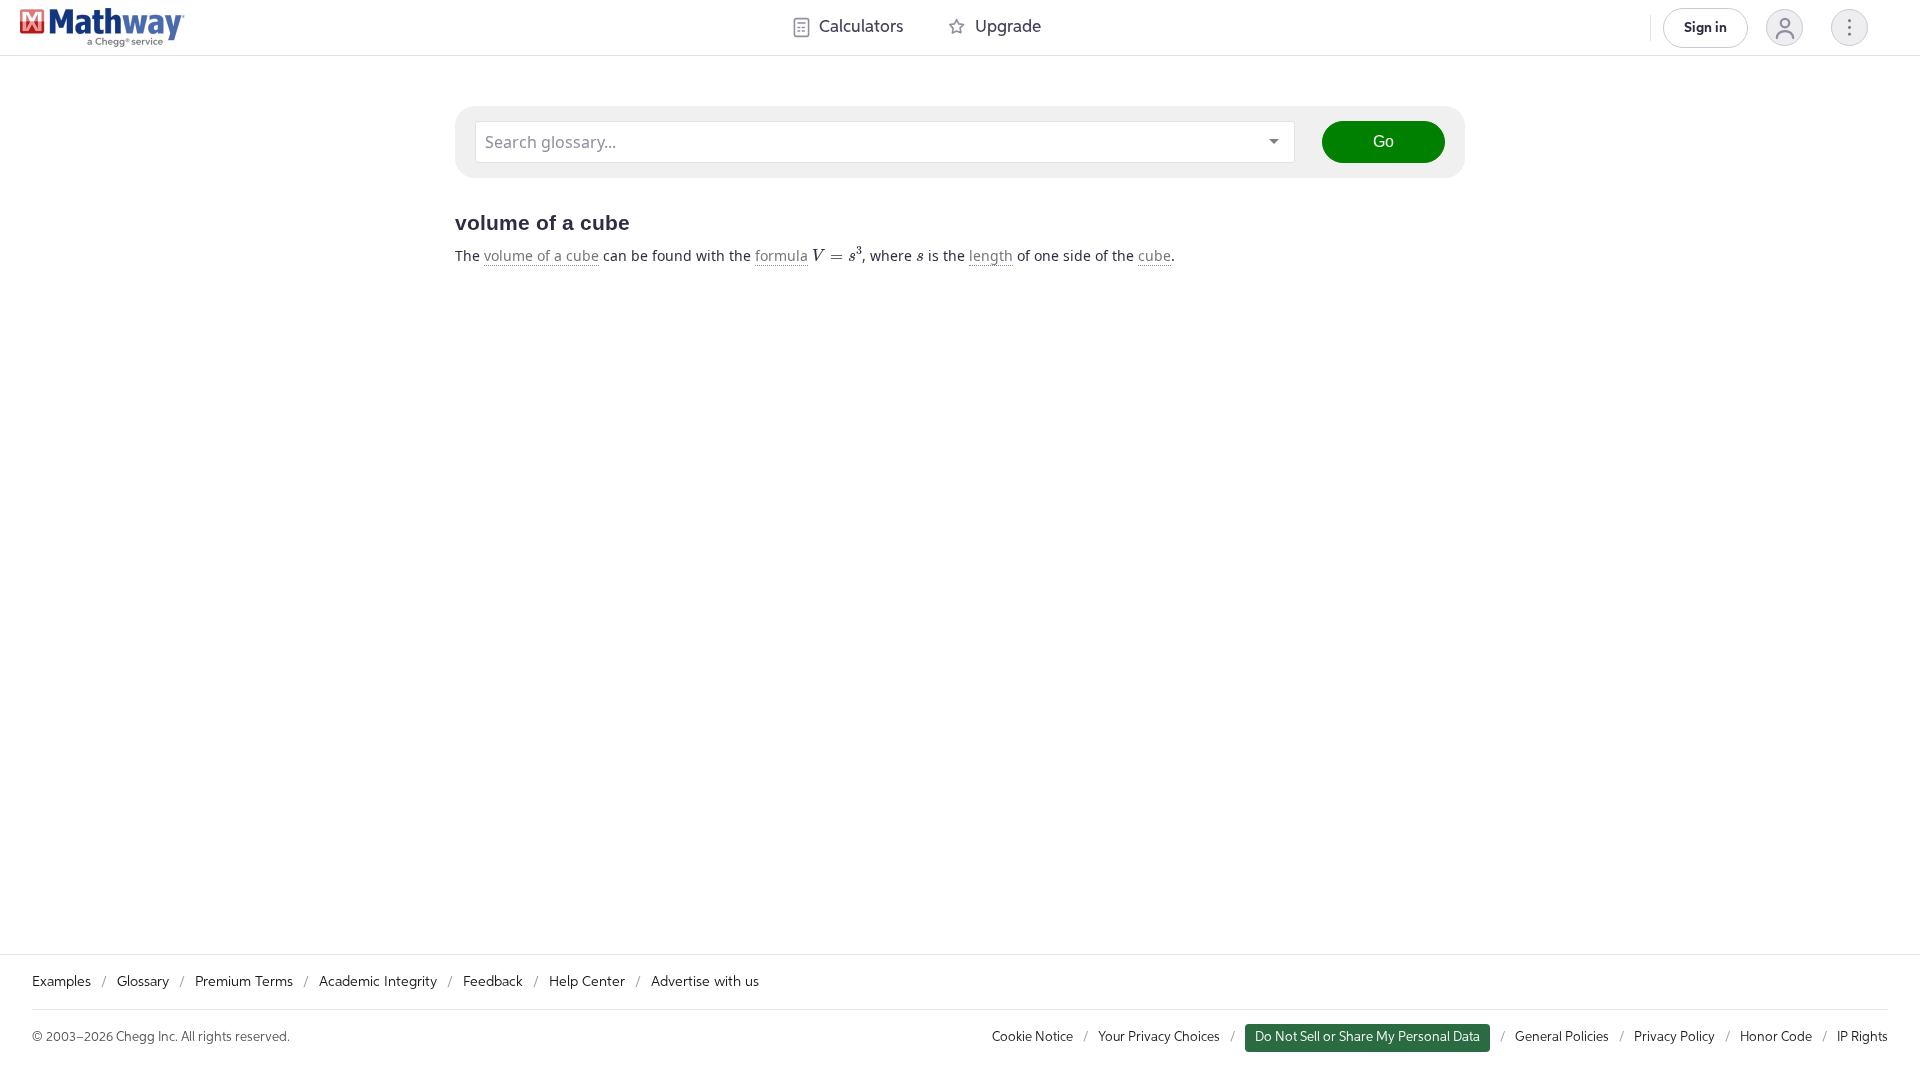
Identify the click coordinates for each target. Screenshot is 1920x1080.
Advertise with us (705, 982)
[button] (1784, 27)
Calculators (861, 27)
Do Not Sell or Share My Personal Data (1367, 1037)
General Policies (1562, 1037)
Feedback (493, 982)
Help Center (587, 982)
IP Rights (1862, 1037)
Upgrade (1008, 27)
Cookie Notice (1032, 1037)
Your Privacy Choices (1159, 1037)
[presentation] (837, 254)
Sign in (1705, 28)
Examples (61, 982)
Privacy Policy (1674, 1037)
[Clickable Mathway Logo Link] (102, 28)
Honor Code (1776, 1037)
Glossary (143, 982)
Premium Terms (244, 982)
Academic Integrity (378, 982)
